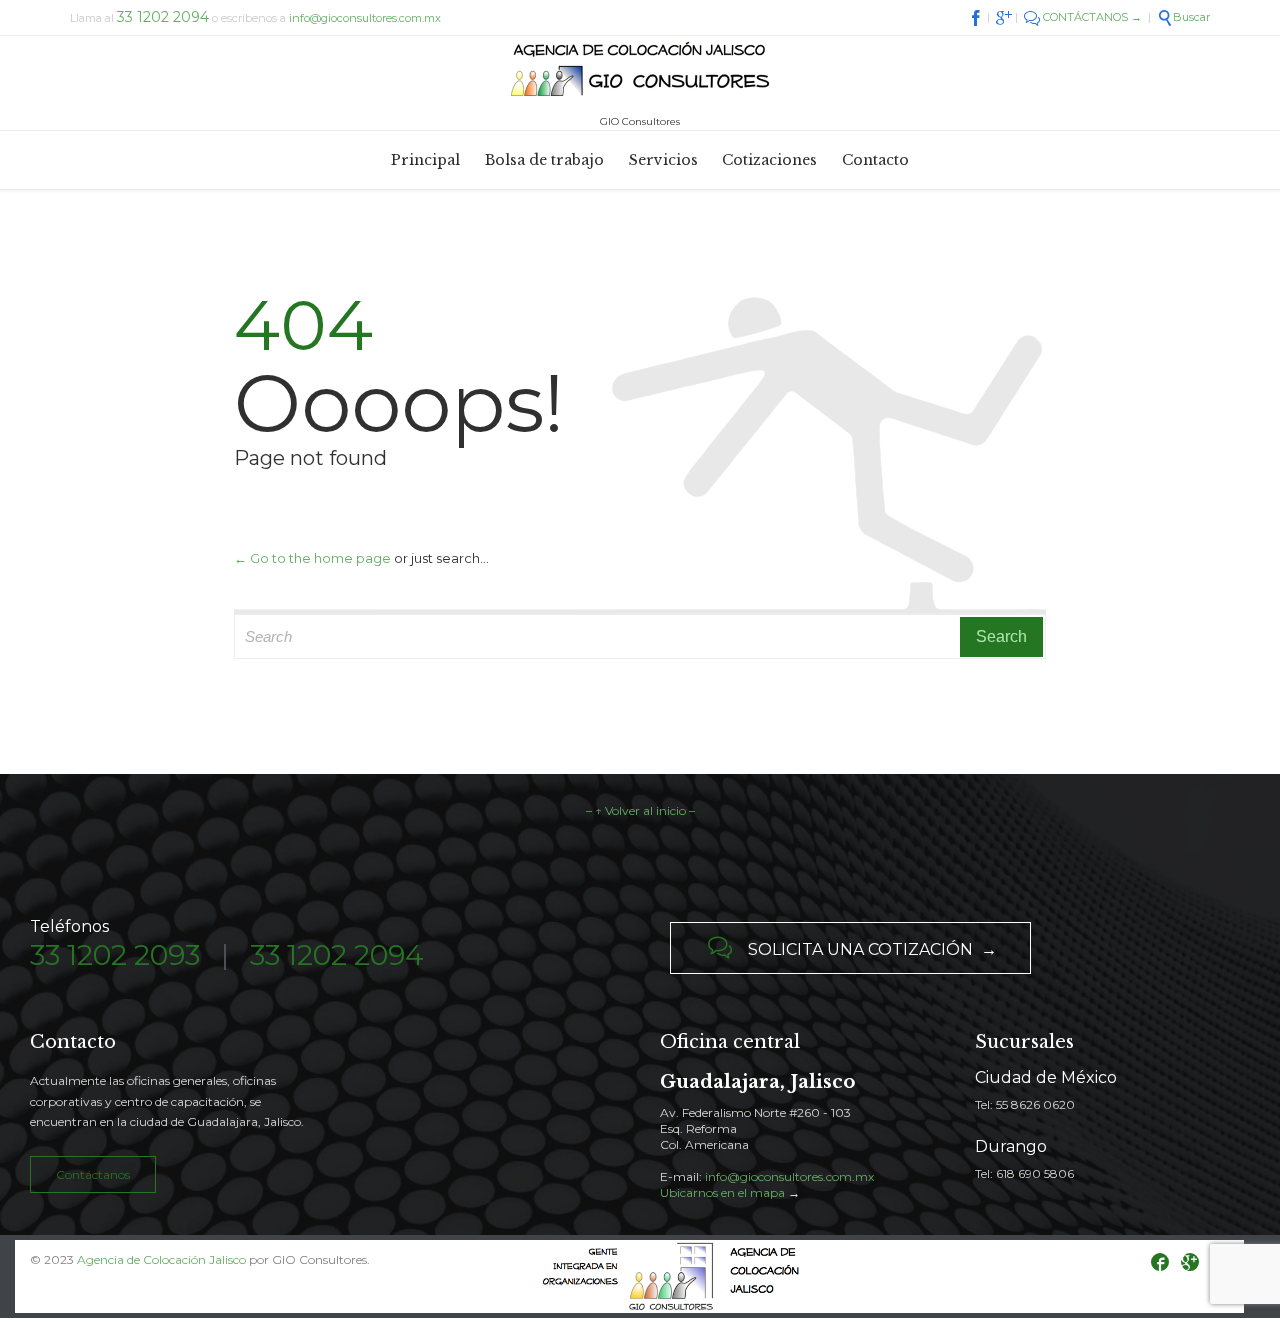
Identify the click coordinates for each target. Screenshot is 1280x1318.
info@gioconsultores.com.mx (365, 18)
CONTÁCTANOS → (1083, 17)
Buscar (1183, 17)
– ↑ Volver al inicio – (640, 810)
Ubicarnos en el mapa (722, 1192)
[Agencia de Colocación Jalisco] (640, 71)
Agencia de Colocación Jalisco (161, 1259)
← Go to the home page (312, 558)
